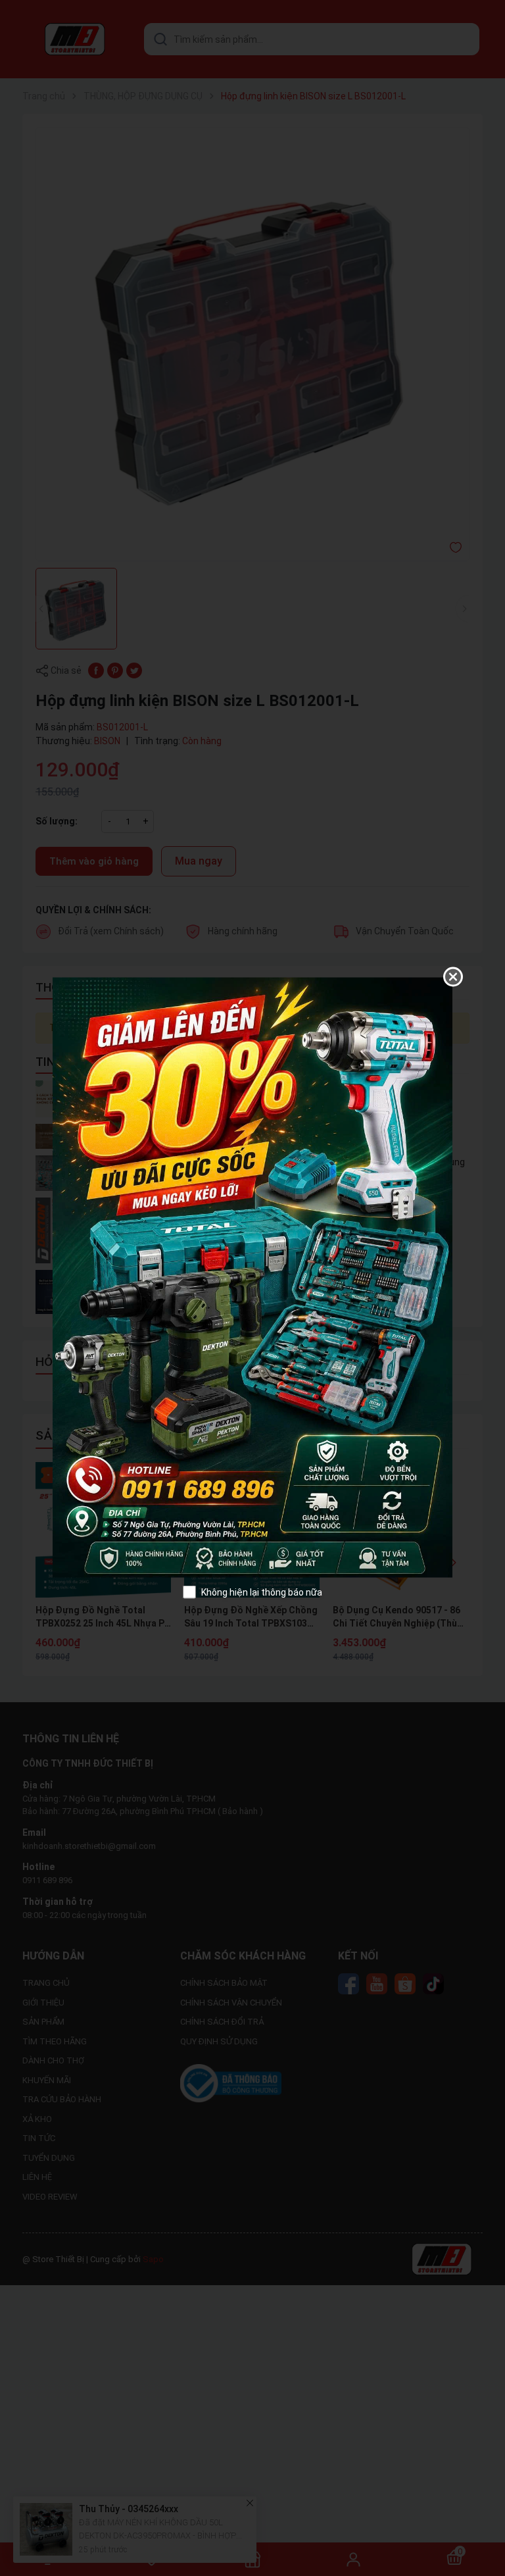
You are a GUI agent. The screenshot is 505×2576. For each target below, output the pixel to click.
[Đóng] (453, 976)
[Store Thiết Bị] (252, 1276)
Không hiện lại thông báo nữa (262, 1592)
